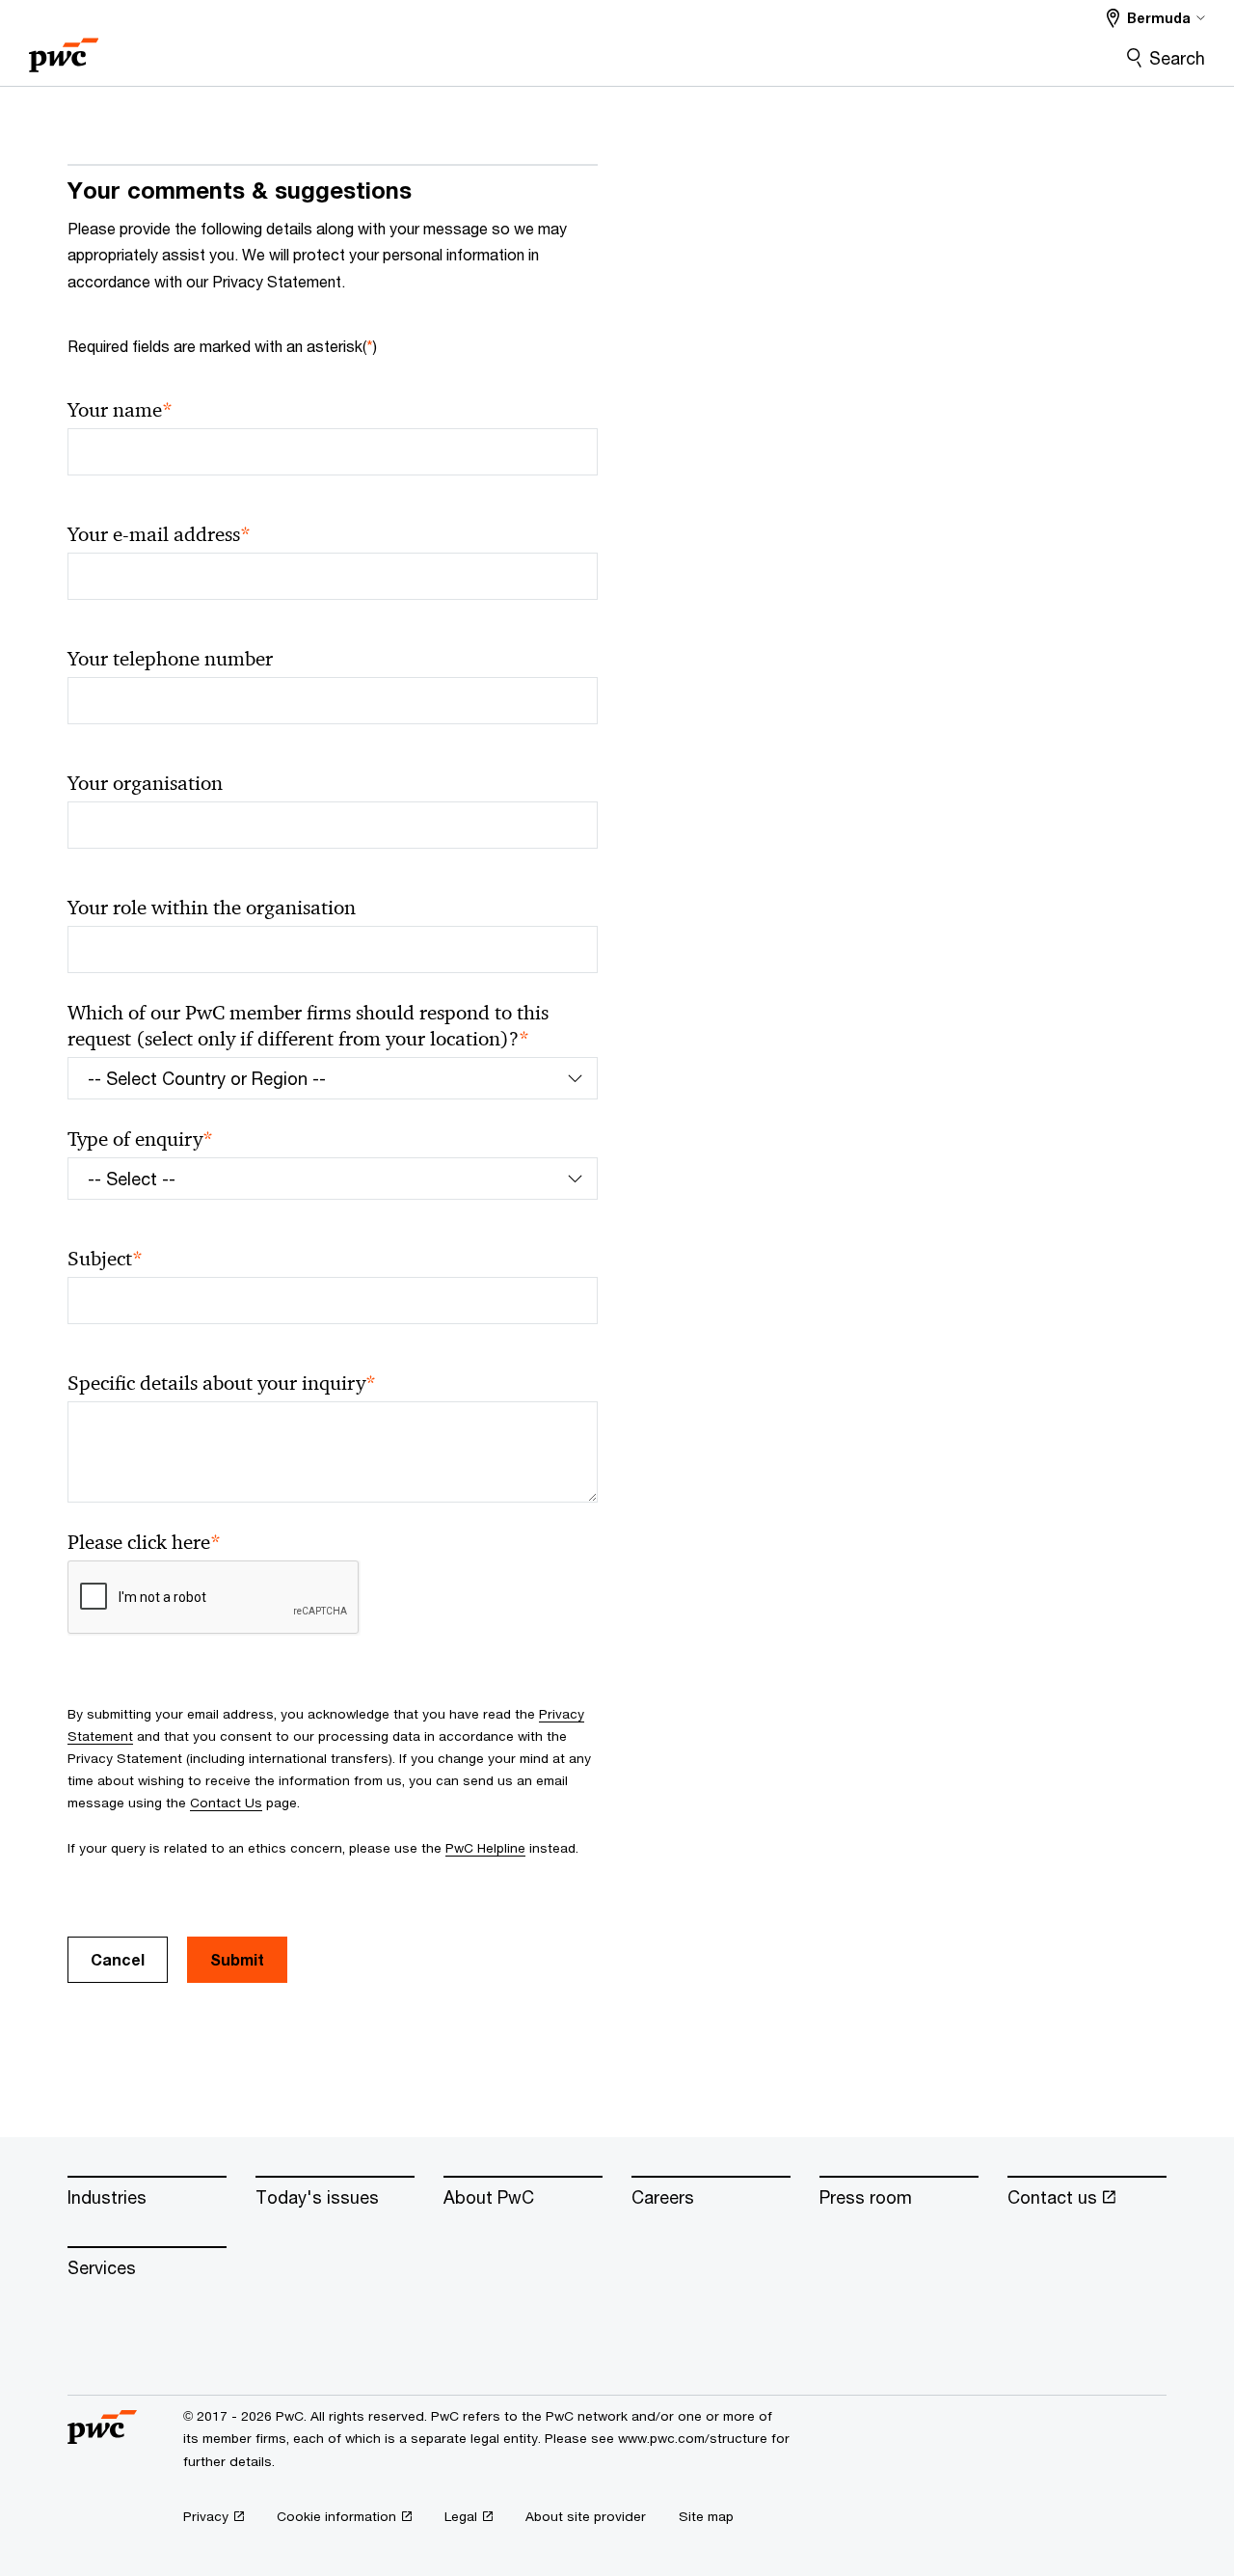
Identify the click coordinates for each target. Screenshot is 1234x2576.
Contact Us (226, 1803)
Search (1177, 58)
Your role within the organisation (212, 908)
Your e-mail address (159, 535)
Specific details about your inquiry (222, 1383)
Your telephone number (170, 659)
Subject (105, 1259)
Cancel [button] (118, 1959)
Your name (120, 410)
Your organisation (145, 783)
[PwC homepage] (64, 49)
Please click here (144, 1543)
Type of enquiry (140, 1139)
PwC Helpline (485, 1848)
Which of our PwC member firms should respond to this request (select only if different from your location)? (308, 1026)
